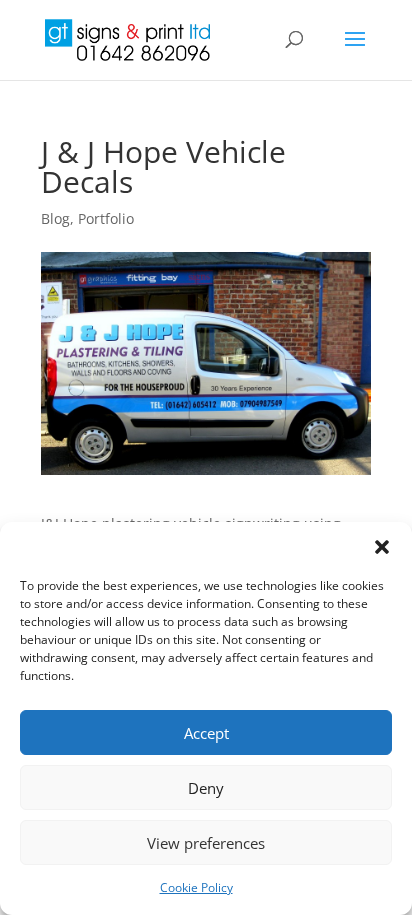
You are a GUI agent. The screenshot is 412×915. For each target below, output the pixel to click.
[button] (382, 547)
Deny (206, 788)
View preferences (206, 843)
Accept (206, 733)
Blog (55, 218)
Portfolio (106, 218)
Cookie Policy (196, 887)
